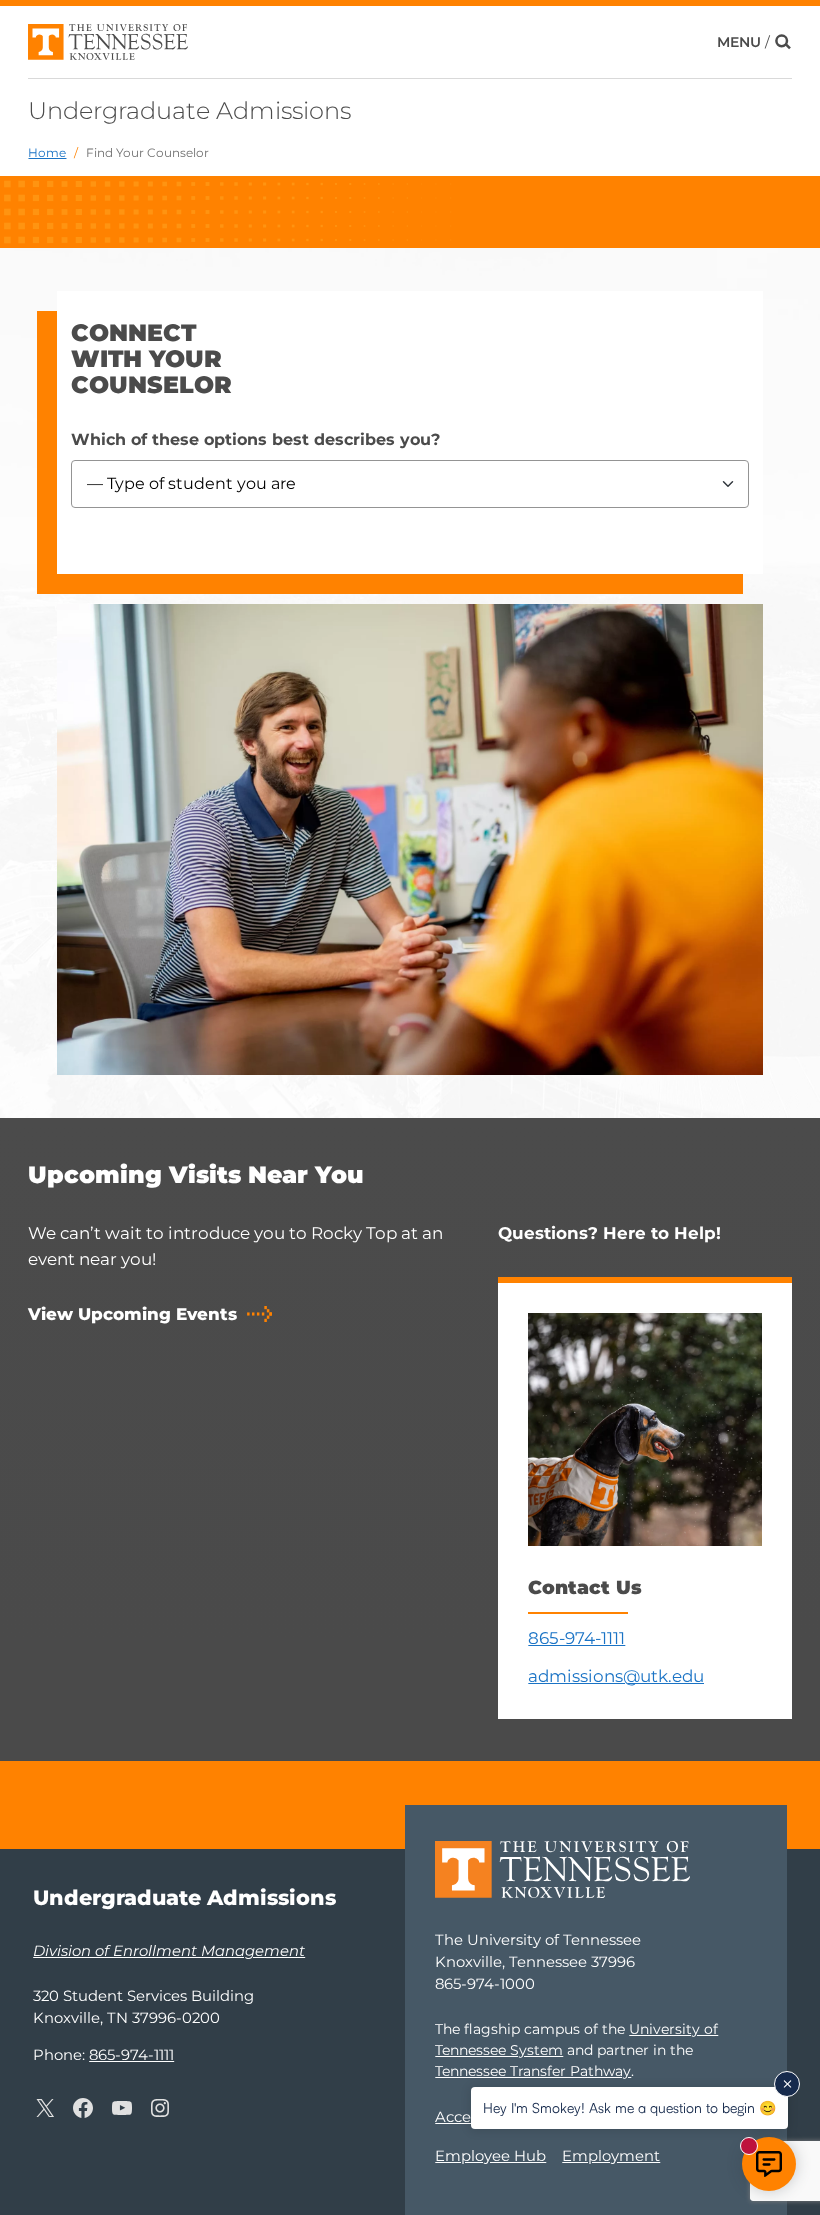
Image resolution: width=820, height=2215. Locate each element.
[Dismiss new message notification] (787, 2084)
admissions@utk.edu (616, 1676)
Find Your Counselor (147, 152)
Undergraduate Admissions (189, 110)
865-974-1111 (576, 1638)
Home (47, 152)
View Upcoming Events (132, 1314)
